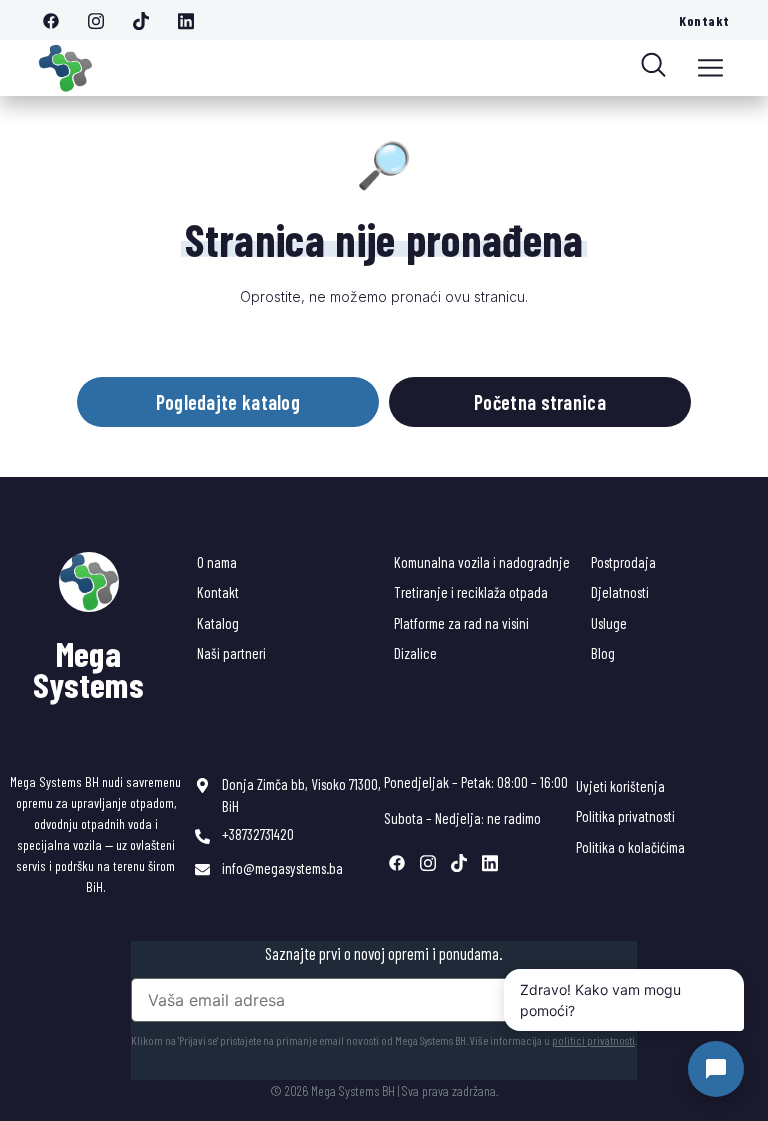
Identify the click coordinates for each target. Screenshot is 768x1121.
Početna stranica (540, 402)
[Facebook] (58, 20)
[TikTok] (148, 20)
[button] (710, 68)
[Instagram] (103, 20)
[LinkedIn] (193, 20)
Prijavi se (586, 999)
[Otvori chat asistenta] (716, 1069)
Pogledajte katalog (228, 402)
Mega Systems (88, 669)
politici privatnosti (593, 1040)
